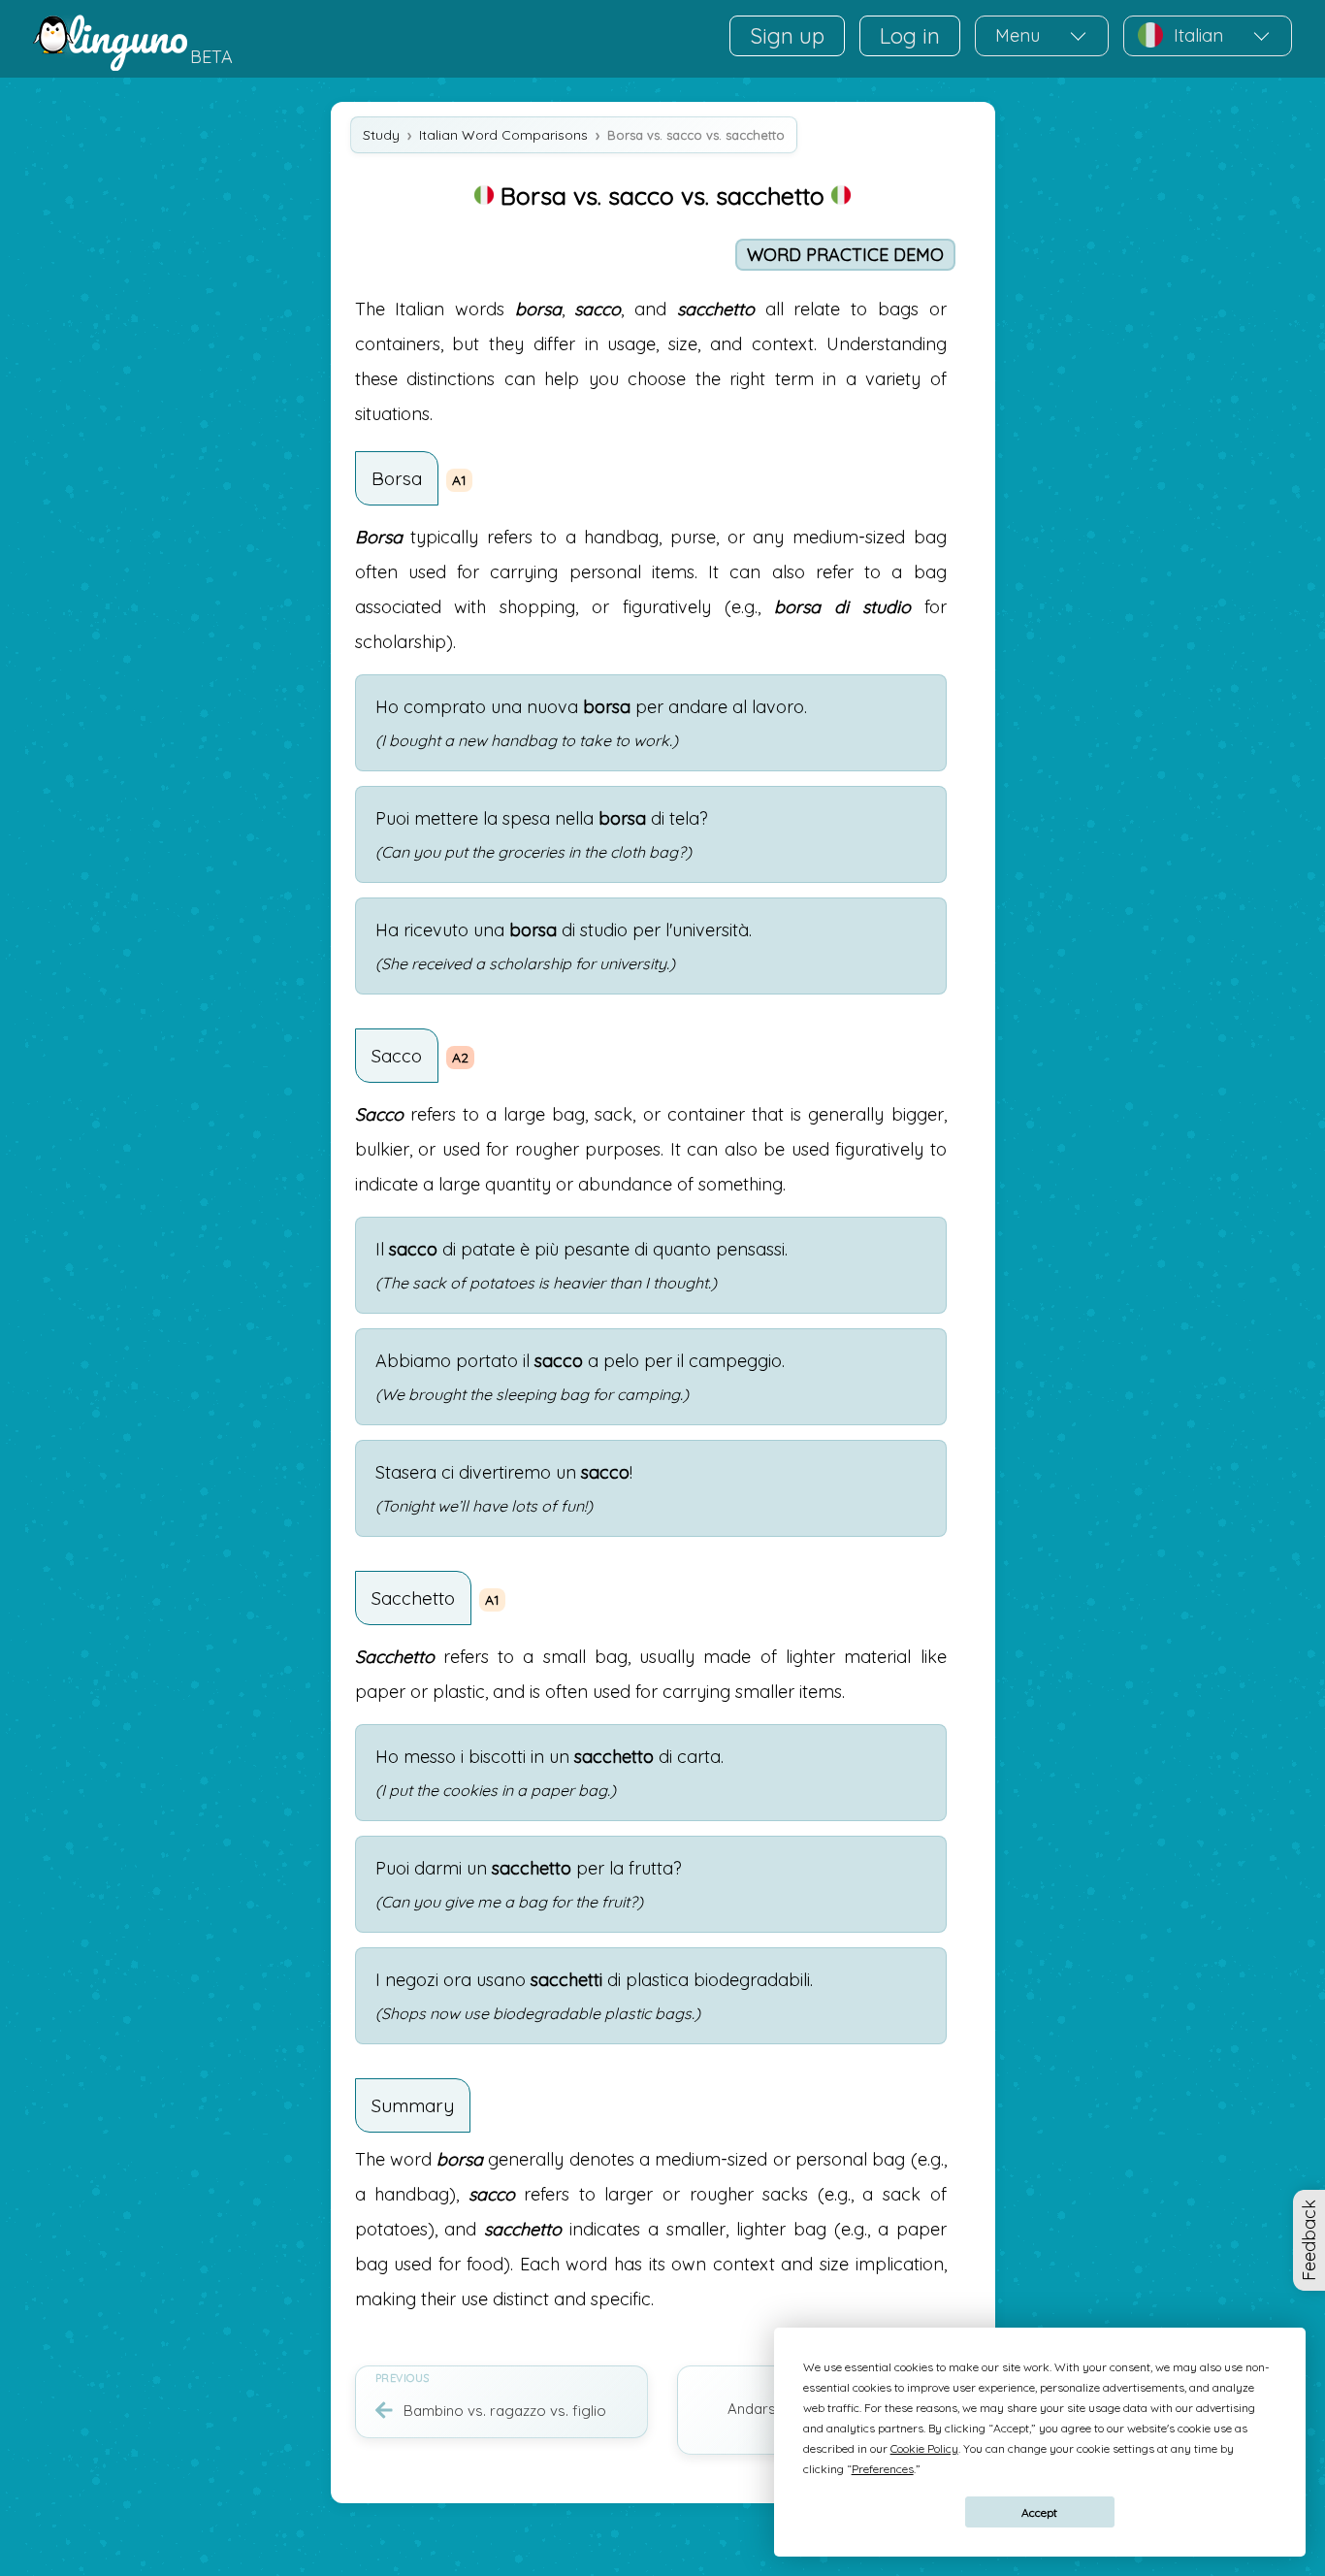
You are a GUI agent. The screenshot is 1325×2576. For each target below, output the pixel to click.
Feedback (1309, 2240)
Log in (910, 36)
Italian (1198, 35)
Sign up (787, 36)
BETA (211, 57)
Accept (1039, 2512)
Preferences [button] (883, 2469)
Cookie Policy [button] (924, 2448)
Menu (1018, 35)
